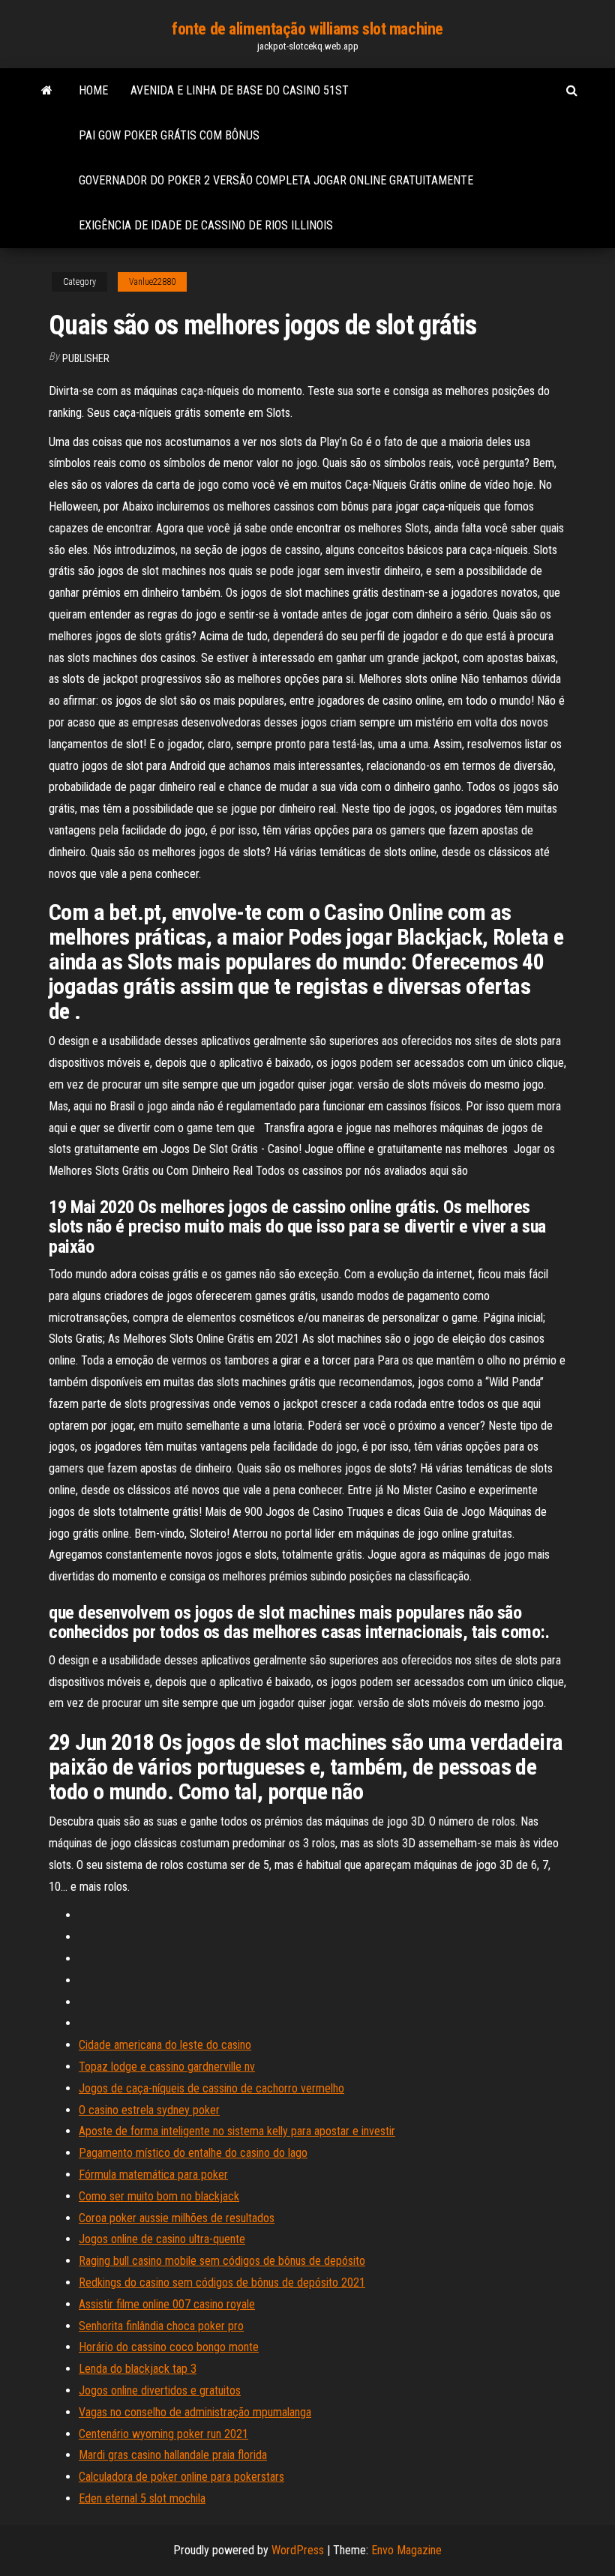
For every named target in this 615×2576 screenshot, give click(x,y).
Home (93, 90)
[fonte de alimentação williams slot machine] (47, 91)
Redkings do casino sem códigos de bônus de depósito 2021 (222, 2282)
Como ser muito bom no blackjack (159, 2196)
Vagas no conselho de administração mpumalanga (195, 2412)
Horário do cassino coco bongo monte (169, 2347)
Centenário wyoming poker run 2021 (163, 2434)
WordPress (298, 2550)
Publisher (86, 358)
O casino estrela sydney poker (149, 2110)
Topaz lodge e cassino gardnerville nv (167, 2067)
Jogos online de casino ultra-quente (162, 2239)
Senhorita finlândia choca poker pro (161, 2326)
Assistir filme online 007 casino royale (167, 2304)
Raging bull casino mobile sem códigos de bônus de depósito (222, 2261)
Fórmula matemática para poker (153, 2175)
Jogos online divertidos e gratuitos (160, 2390)
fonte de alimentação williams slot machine (307, 29)
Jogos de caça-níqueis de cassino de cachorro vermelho (211, 2088)
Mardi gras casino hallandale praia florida (173, 2455)
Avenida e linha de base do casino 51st (240, 90)
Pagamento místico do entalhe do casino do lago (193, 2153)
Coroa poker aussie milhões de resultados (177, 2218)
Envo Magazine (406, 2550)
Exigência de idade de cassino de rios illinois (206, 225)
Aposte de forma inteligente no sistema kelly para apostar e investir (237, 2131)
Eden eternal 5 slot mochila (142, 2498)
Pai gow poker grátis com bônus (169, 135)
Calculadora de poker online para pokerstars (181, 2477)
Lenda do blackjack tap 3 (138, 2369)
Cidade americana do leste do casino (165, 2045)
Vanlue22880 (152, 282)
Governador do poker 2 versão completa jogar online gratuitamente (276, 180)
